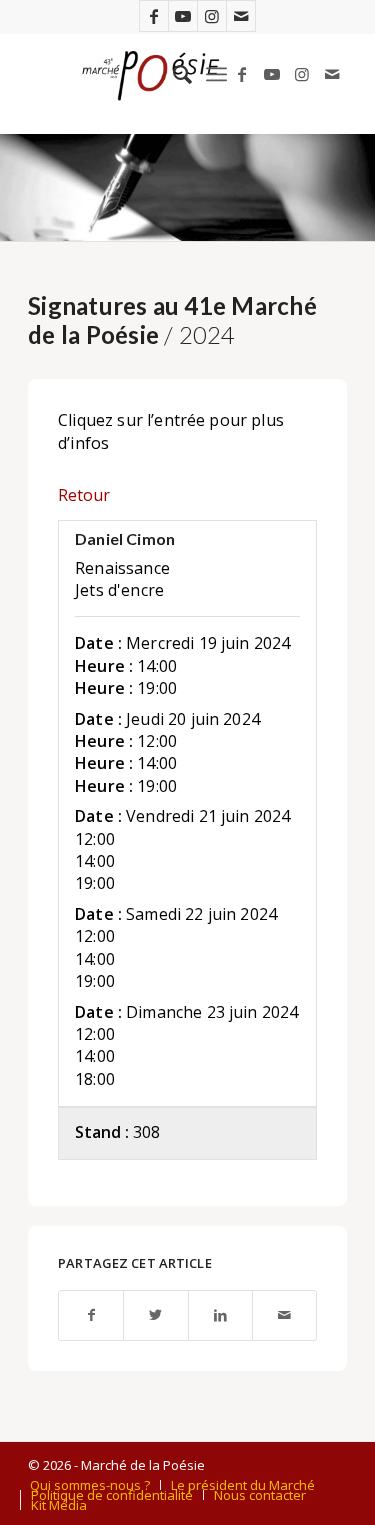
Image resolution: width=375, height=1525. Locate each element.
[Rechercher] (172, 74)
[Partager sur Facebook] (91, 1315)
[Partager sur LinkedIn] (220, 1315)
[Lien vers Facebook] (154, 16)
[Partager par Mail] (284, 1315)
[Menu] (216, 74)
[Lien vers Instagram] (212, 16)
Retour (84, 495)
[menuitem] (172, 74)
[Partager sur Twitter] (155, 1315)
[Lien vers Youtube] (183, 16)
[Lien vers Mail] (241, 16)
